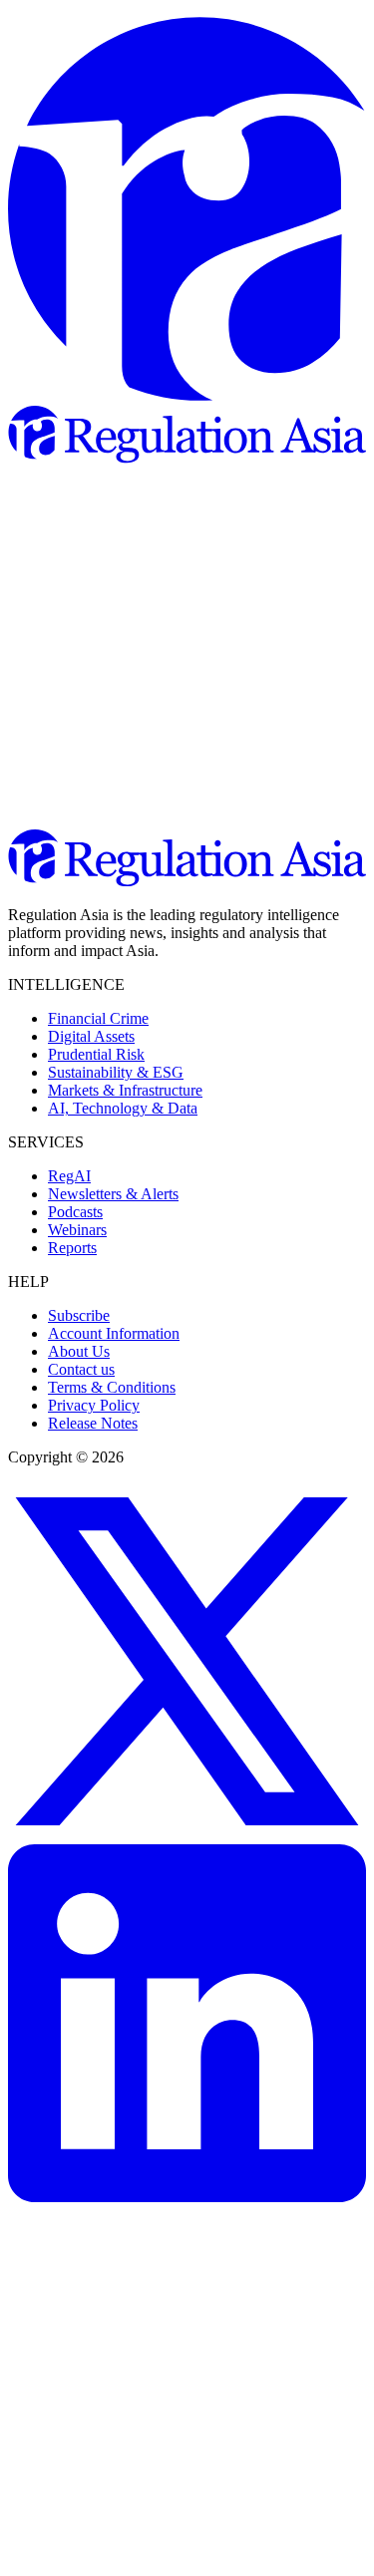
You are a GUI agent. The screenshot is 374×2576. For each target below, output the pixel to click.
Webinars (77, 1230)
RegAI (69, 1176)
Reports (72, 1248)
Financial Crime (98, 1018)
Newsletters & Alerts (113, 1194)
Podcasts (75, 1212)
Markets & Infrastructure (125, 1090)
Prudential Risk (96, 1054)
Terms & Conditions (112, 1387)
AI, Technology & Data (123, 1108)
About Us (79, 1351)
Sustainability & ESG (116, 1072)
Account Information (114, 1333)
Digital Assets (91, 1036)
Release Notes (93, 1423)
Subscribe (79, 1315)
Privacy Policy (94, 1405)
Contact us (81, 1369)
